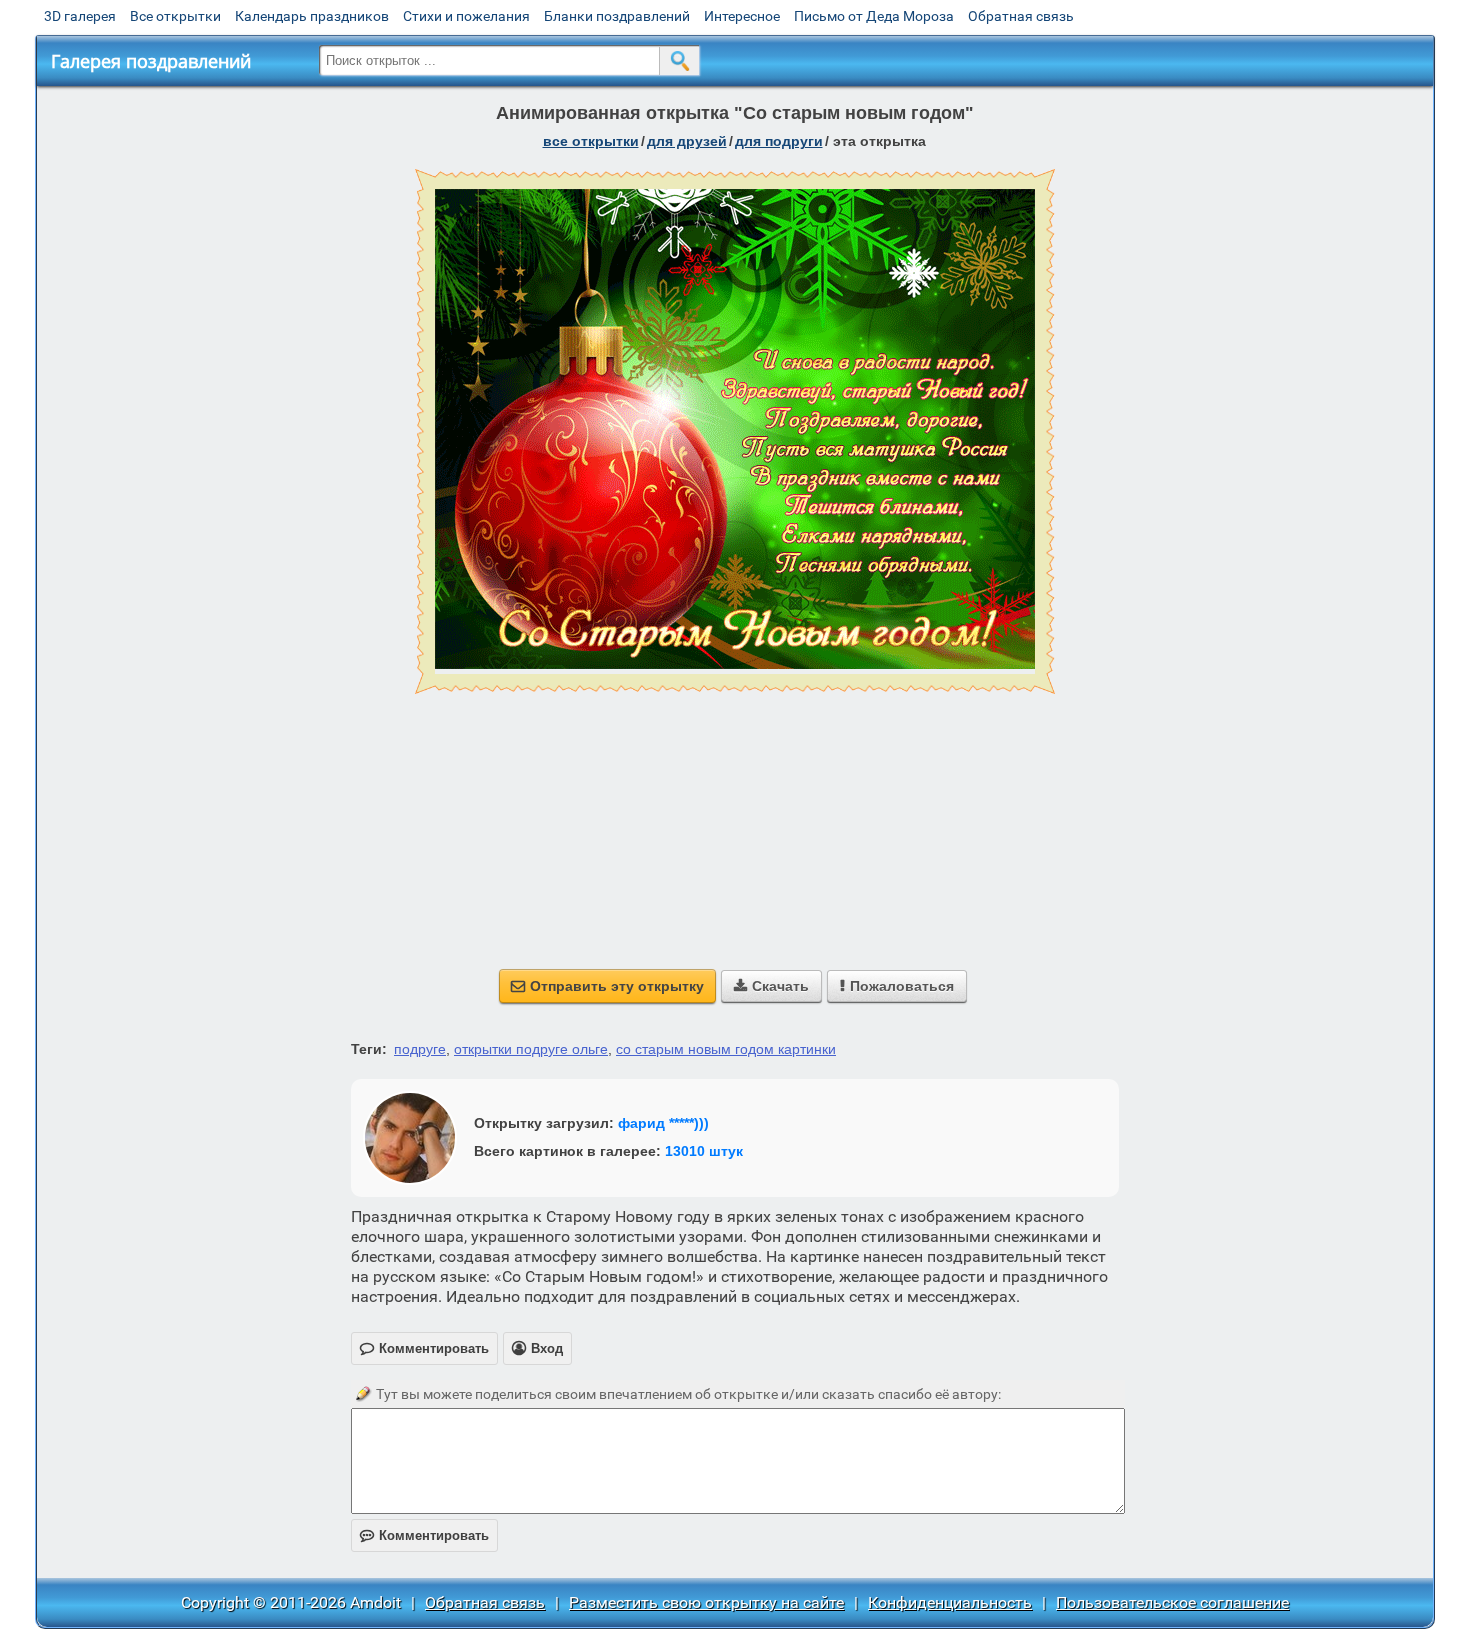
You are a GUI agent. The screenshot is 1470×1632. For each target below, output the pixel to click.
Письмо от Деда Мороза (874, 16)
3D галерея (80, 16)
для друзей (687, 141)
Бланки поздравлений (617, 16)
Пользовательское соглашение (1172, 1602)
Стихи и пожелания (466, 16)
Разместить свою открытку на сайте (706, 1602)
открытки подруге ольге (531, 1049)
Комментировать (424, 1535)
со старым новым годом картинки (726, 1049)
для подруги (779, 141)
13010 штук (704, 1151)
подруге (420, 1049)
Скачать (771, 986)
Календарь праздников (312, 16)
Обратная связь (1021, 16)
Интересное (742, 16)
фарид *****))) (663, 1123)
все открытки (591, 141)
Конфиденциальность (950, 1602)
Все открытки (175, 16)
